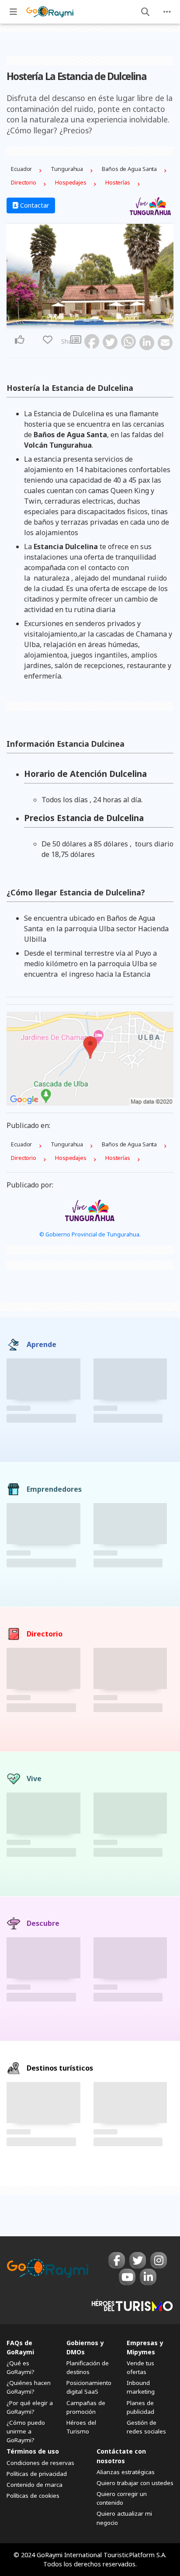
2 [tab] (90, 320)
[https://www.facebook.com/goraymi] (117, 2260)
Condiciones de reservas (40, 2463)
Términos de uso (33, 2451)
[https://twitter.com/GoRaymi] (138, 2260)
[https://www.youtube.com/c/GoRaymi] (127, 2277)
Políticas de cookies (33, 2496)
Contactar (34, 205)
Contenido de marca (35, 2485)
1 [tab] (85, 320)
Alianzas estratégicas (126, 2472)
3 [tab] (95, 320)
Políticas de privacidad (37, 2474)
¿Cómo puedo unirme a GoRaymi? (26, 2431)
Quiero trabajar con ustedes (135, 2483)
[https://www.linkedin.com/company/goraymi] (148, 2277)
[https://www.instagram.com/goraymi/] (159, 2260)
